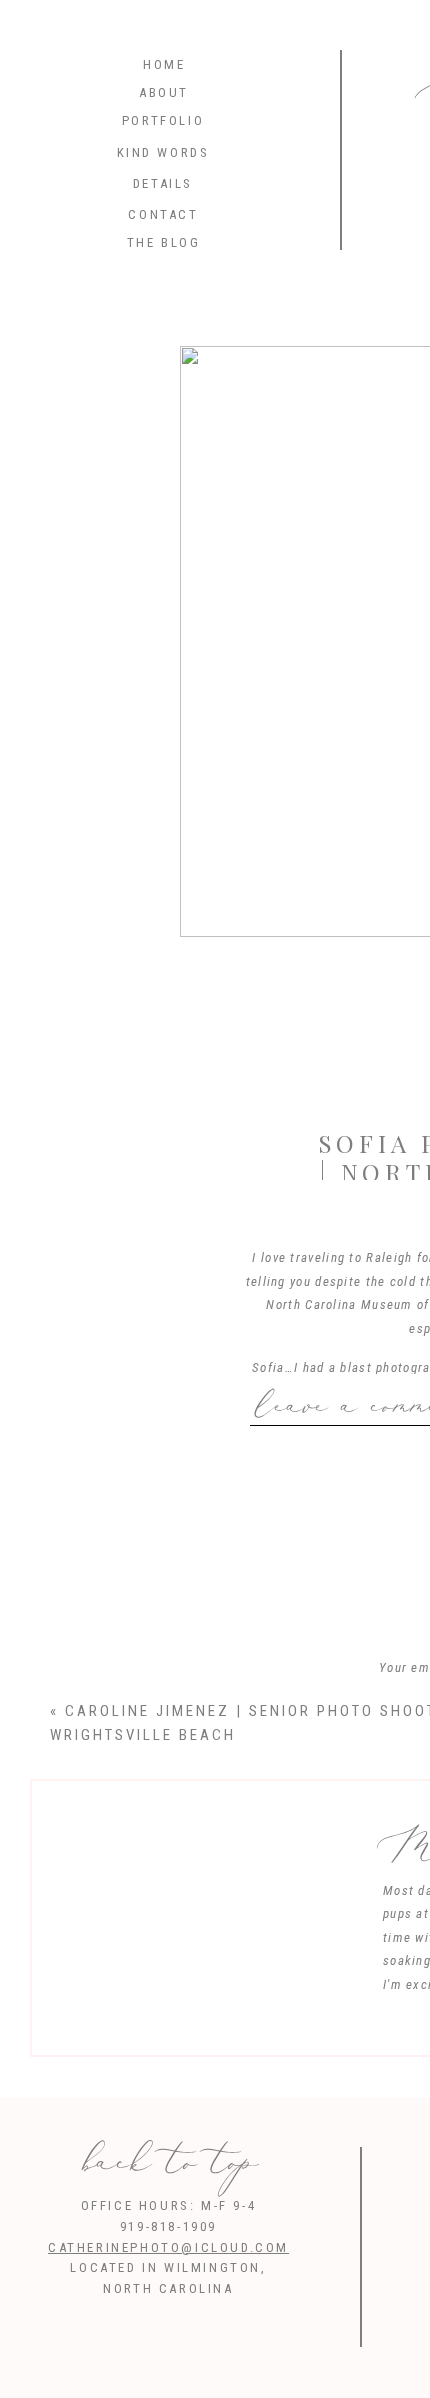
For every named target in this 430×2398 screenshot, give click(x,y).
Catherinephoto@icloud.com (168, 2247)
